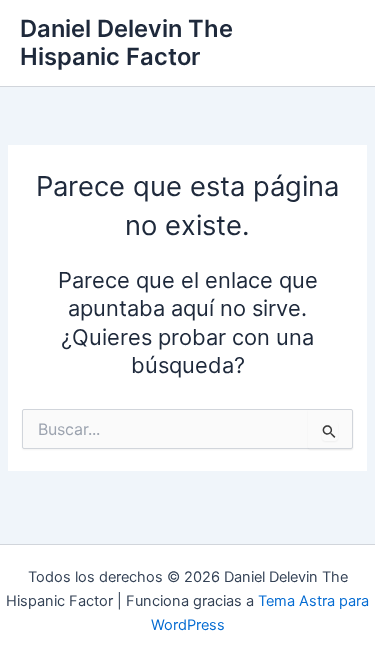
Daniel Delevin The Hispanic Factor (126, 42)
